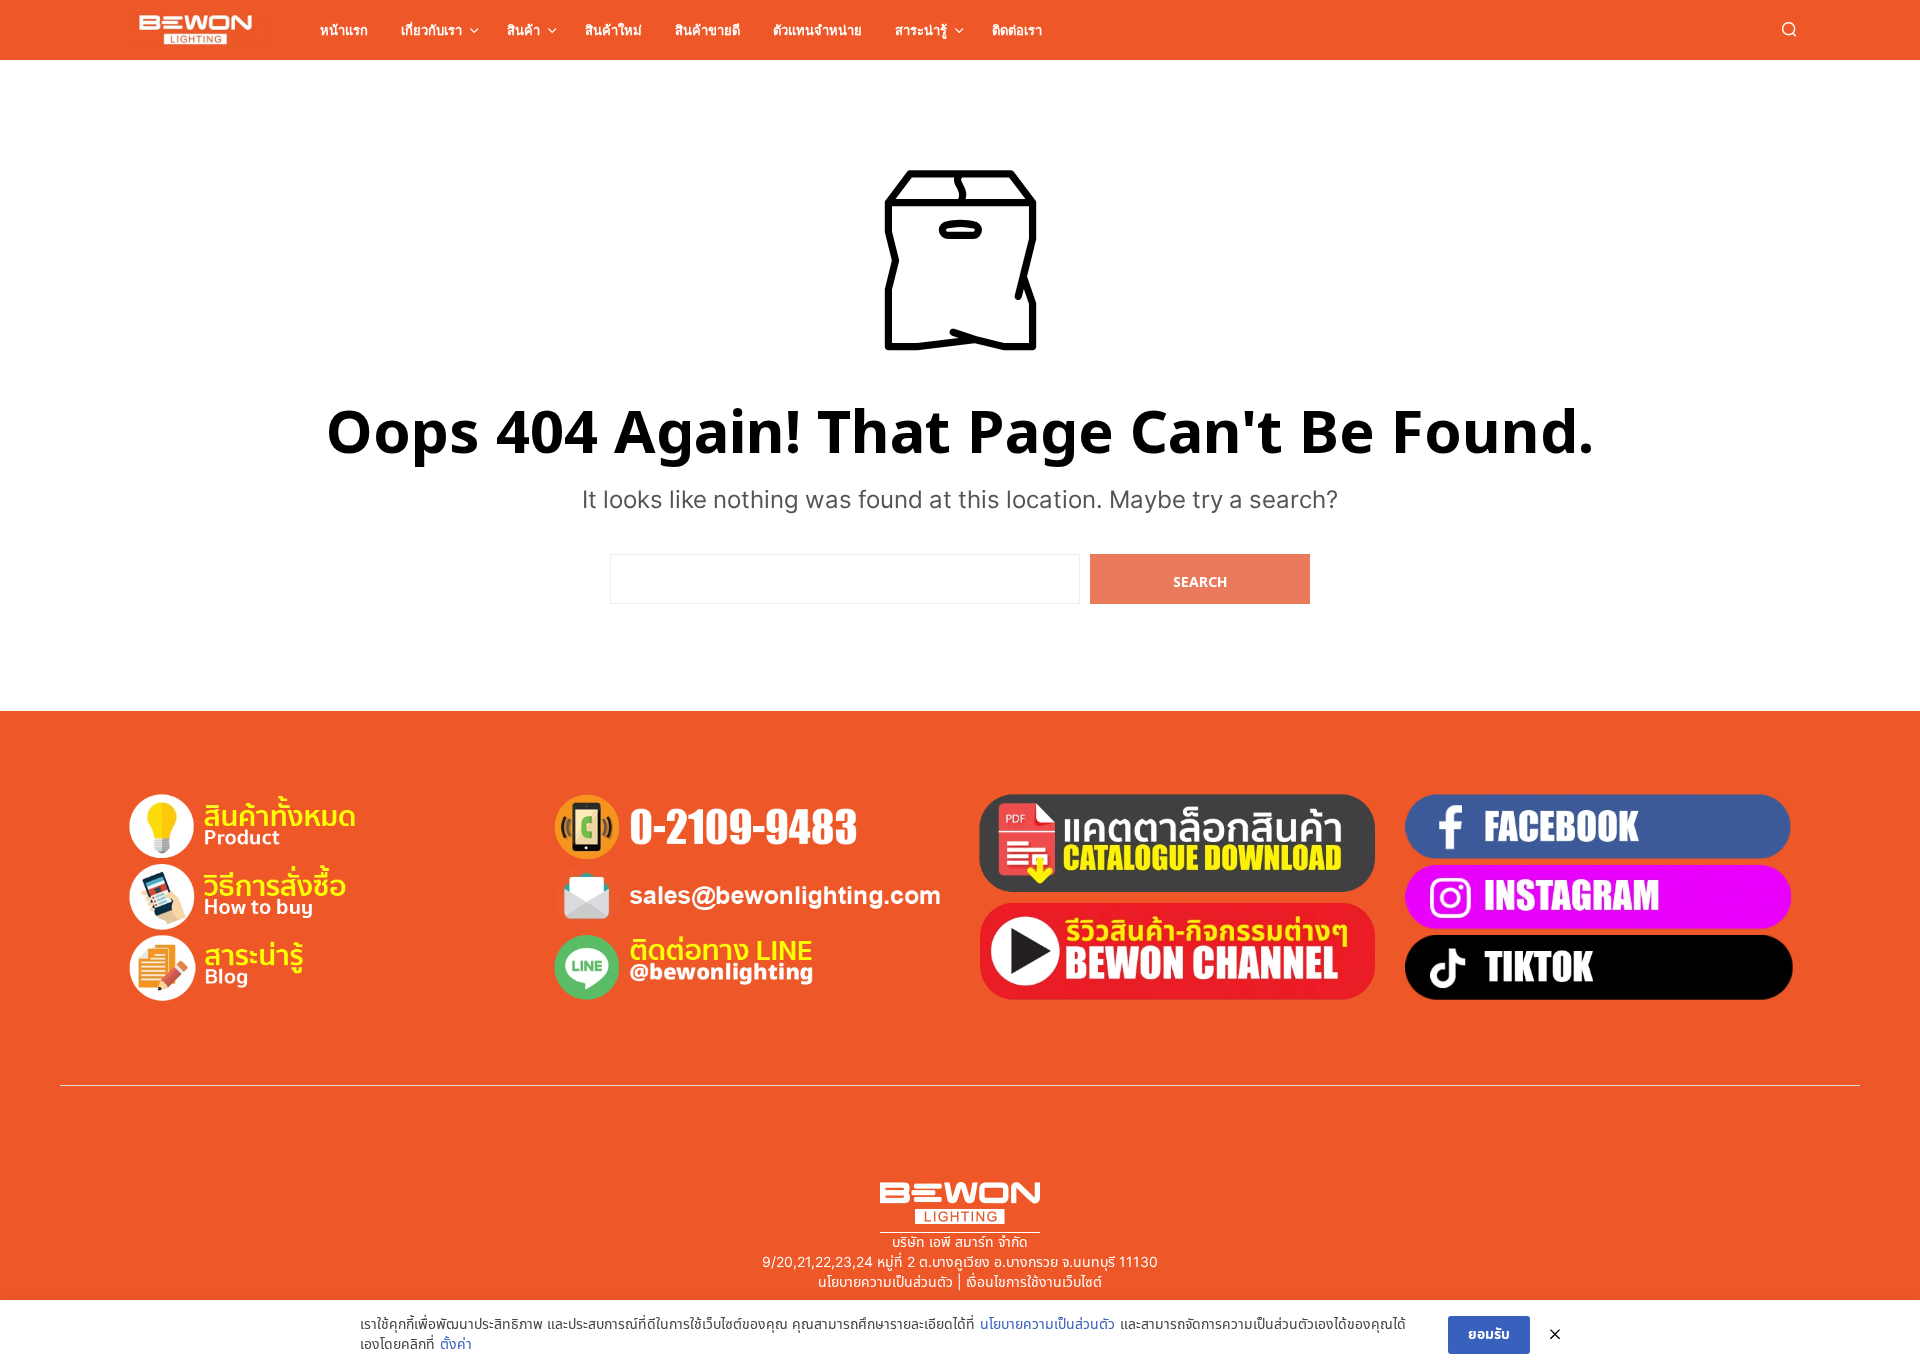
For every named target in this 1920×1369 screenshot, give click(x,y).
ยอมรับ (1489, 1334)
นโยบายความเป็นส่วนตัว (1047, 1325)
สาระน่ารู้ (921, 30)
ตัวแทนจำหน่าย (817, 30)
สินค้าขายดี (707, 30)
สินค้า (523, 30)
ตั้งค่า (456, 1345)
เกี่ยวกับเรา (431, 30)
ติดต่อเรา (1017, 30)
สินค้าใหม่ (613, 30)
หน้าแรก (344, 30)
